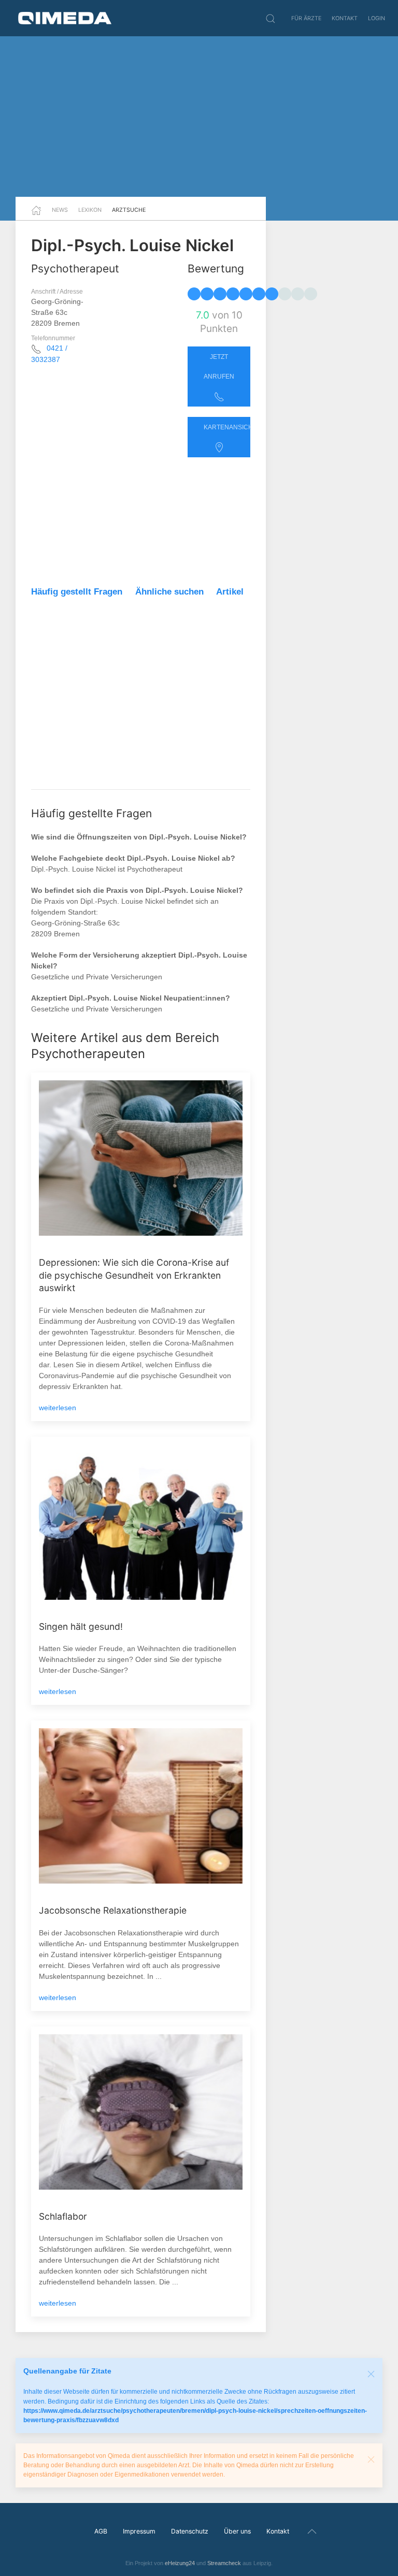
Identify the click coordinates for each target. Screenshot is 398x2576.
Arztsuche (129, 210)
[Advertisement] (199, 117)
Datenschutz (190, 2531)
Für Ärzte (306, 18)
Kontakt (345, 18)
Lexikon (90, 210)
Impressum (139, 2531)
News (60, 210)
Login (376, 18)
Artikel (230, 592)
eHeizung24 (180, 2563)
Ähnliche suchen (169, 592)
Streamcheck (224, 2563)
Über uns (237, 2531)
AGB (101, 2531)
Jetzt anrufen (219, 367)
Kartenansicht (227, 427)
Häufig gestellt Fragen (77, 592)
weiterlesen (58, 1408)
